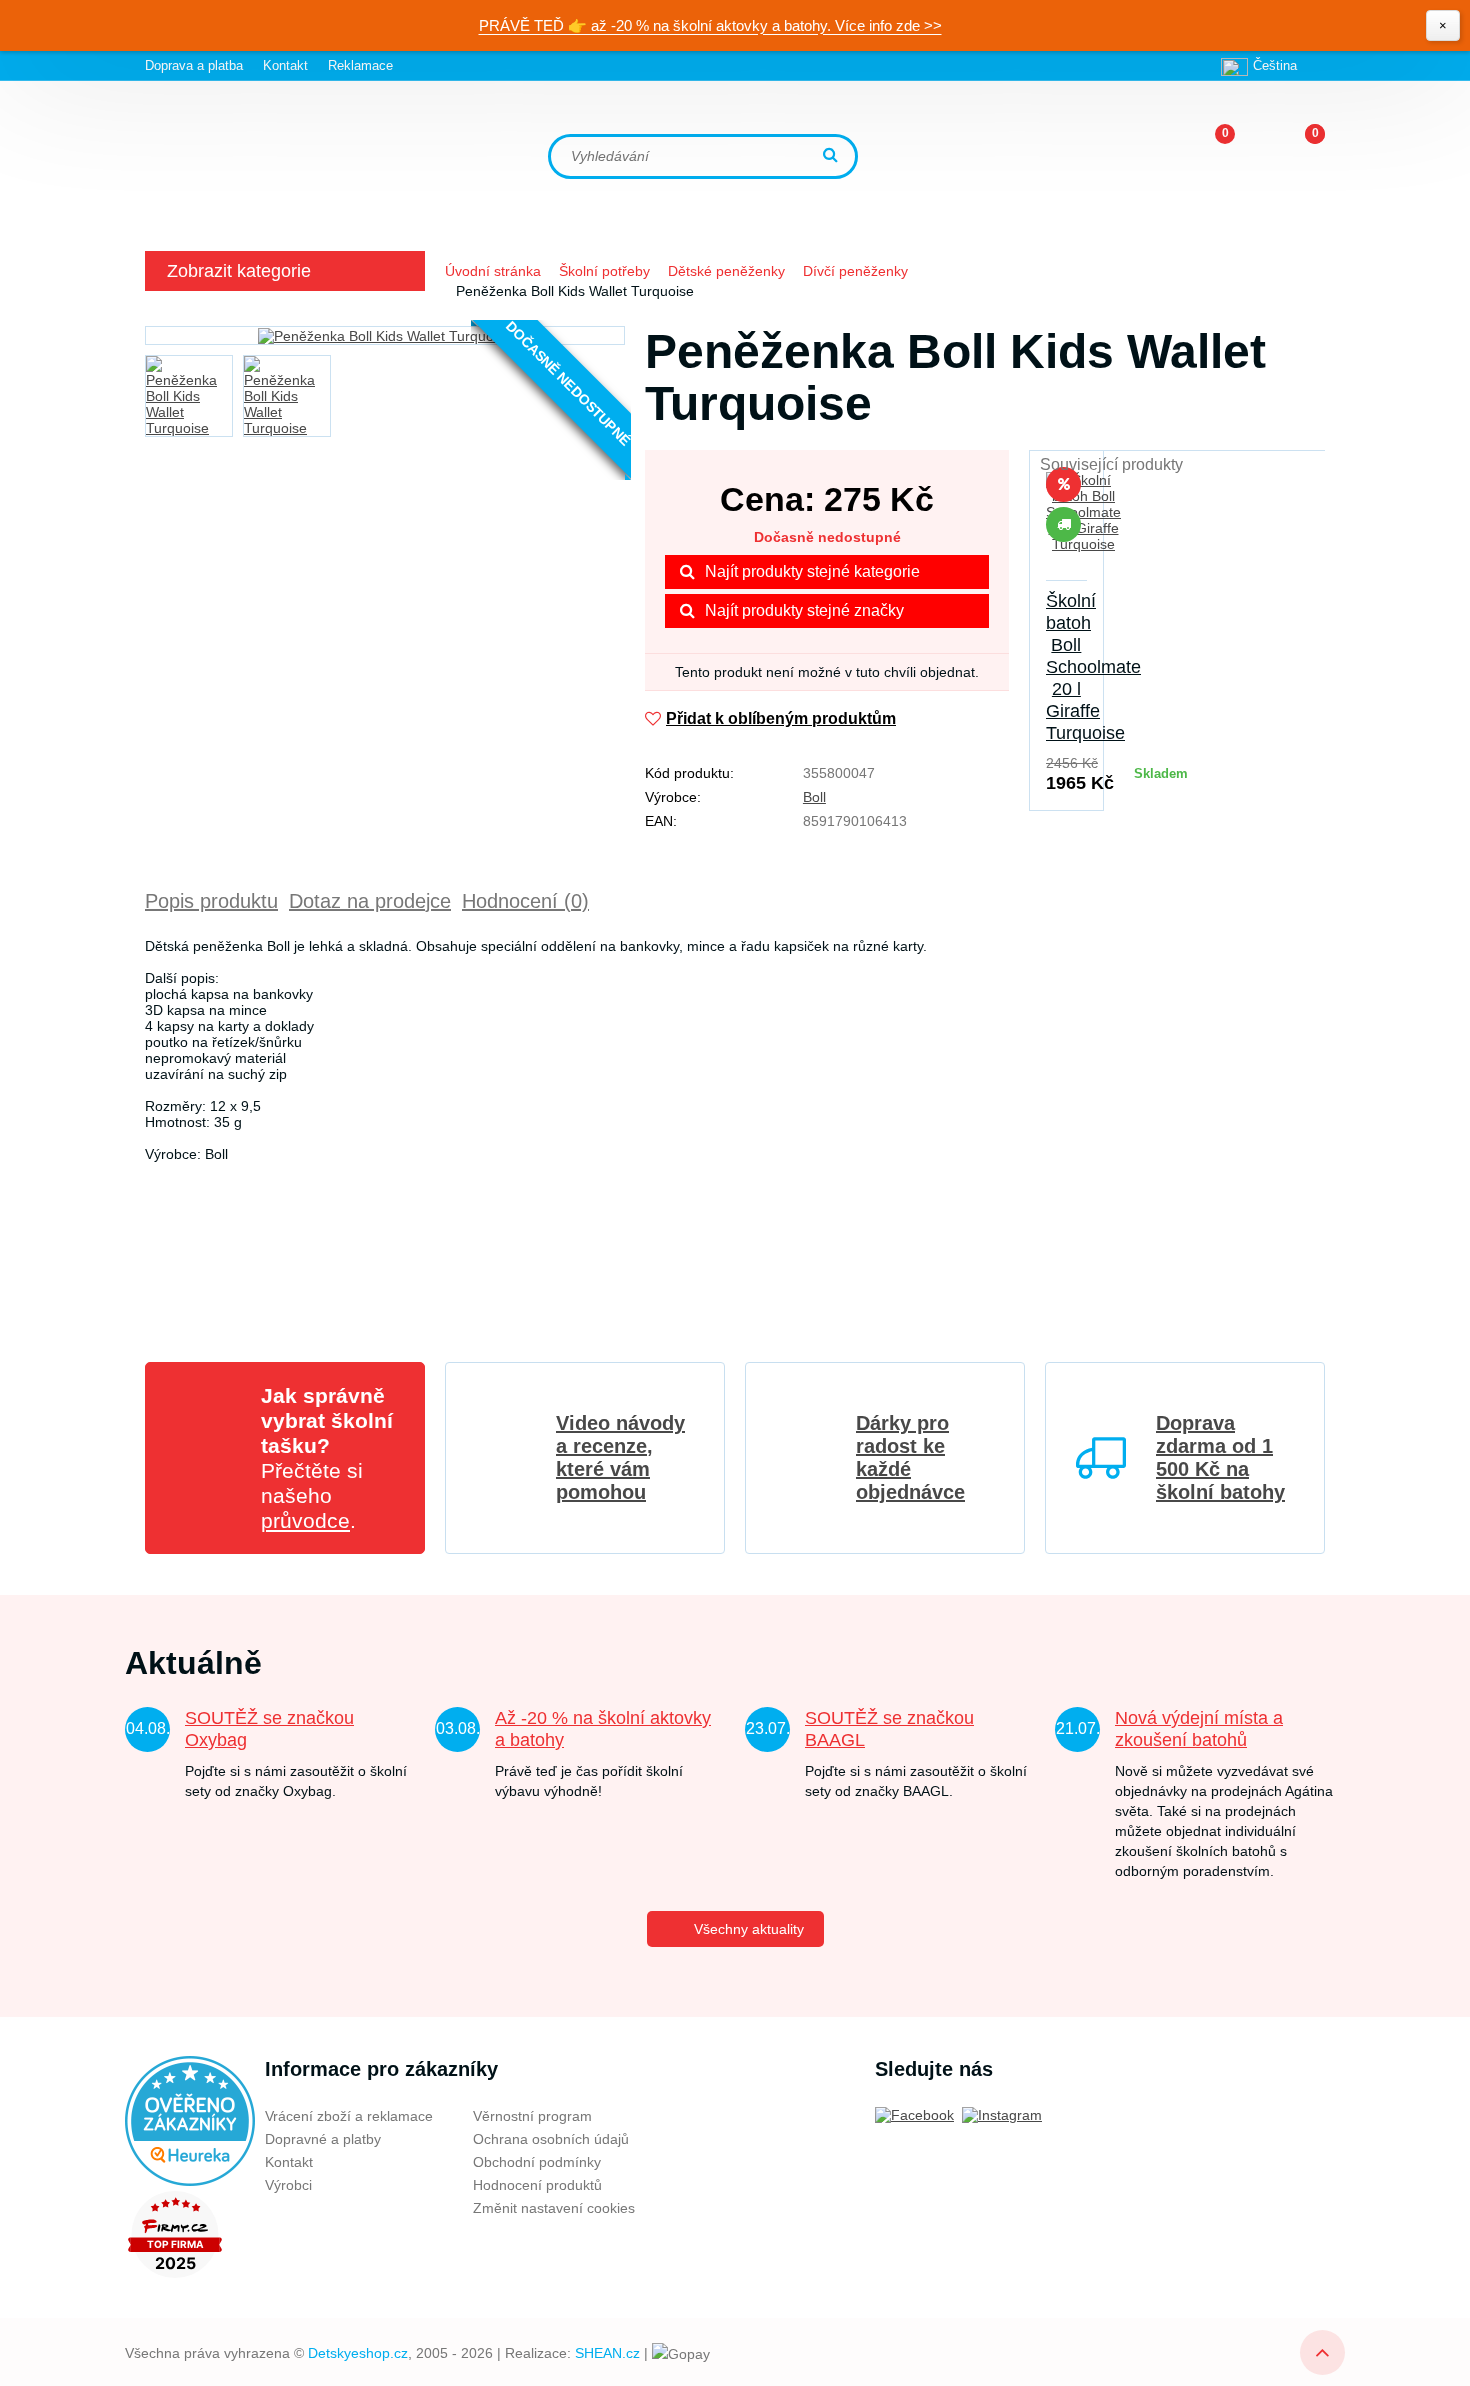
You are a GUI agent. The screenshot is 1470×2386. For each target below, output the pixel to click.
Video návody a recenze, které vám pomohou (620, 1457)
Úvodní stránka (493, 271)
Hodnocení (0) (525, 901)
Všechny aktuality (749, 1929)
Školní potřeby (604, 271)
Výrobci (288, 2185)
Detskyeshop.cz (358, 2353)
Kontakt (285, 65)
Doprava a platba (194, 65)
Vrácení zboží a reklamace (349, 2116)
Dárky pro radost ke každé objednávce (910, 1457)
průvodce (305, 1520)
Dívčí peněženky (855, 271)
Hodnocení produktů (537, 2185)
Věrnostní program (532, 2116)
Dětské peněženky (726, 271)
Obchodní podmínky (537, 2162)
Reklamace (360, 65)
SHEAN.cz (607, 2353)
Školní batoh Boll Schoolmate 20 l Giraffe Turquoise (1093, 667)
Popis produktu (211, 901)
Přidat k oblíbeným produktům (781, 718)
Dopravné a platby (323, 2139)
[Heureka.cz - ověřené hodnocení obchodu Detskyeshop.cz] (190, 2120)
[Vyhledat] (833, 156)
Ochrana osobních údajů (551, 2139)
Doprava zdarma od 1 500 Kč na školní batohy (1220, 1457)
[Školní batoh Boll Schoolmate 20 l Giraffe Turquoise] (1066, 524)
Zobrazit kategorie (239, 271)
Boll (814, 797)
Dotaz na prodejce (370, 901)
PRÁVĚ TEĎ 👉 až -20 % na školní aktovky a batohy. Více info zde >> (710, 25)
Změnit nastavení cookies (554, 2208)
